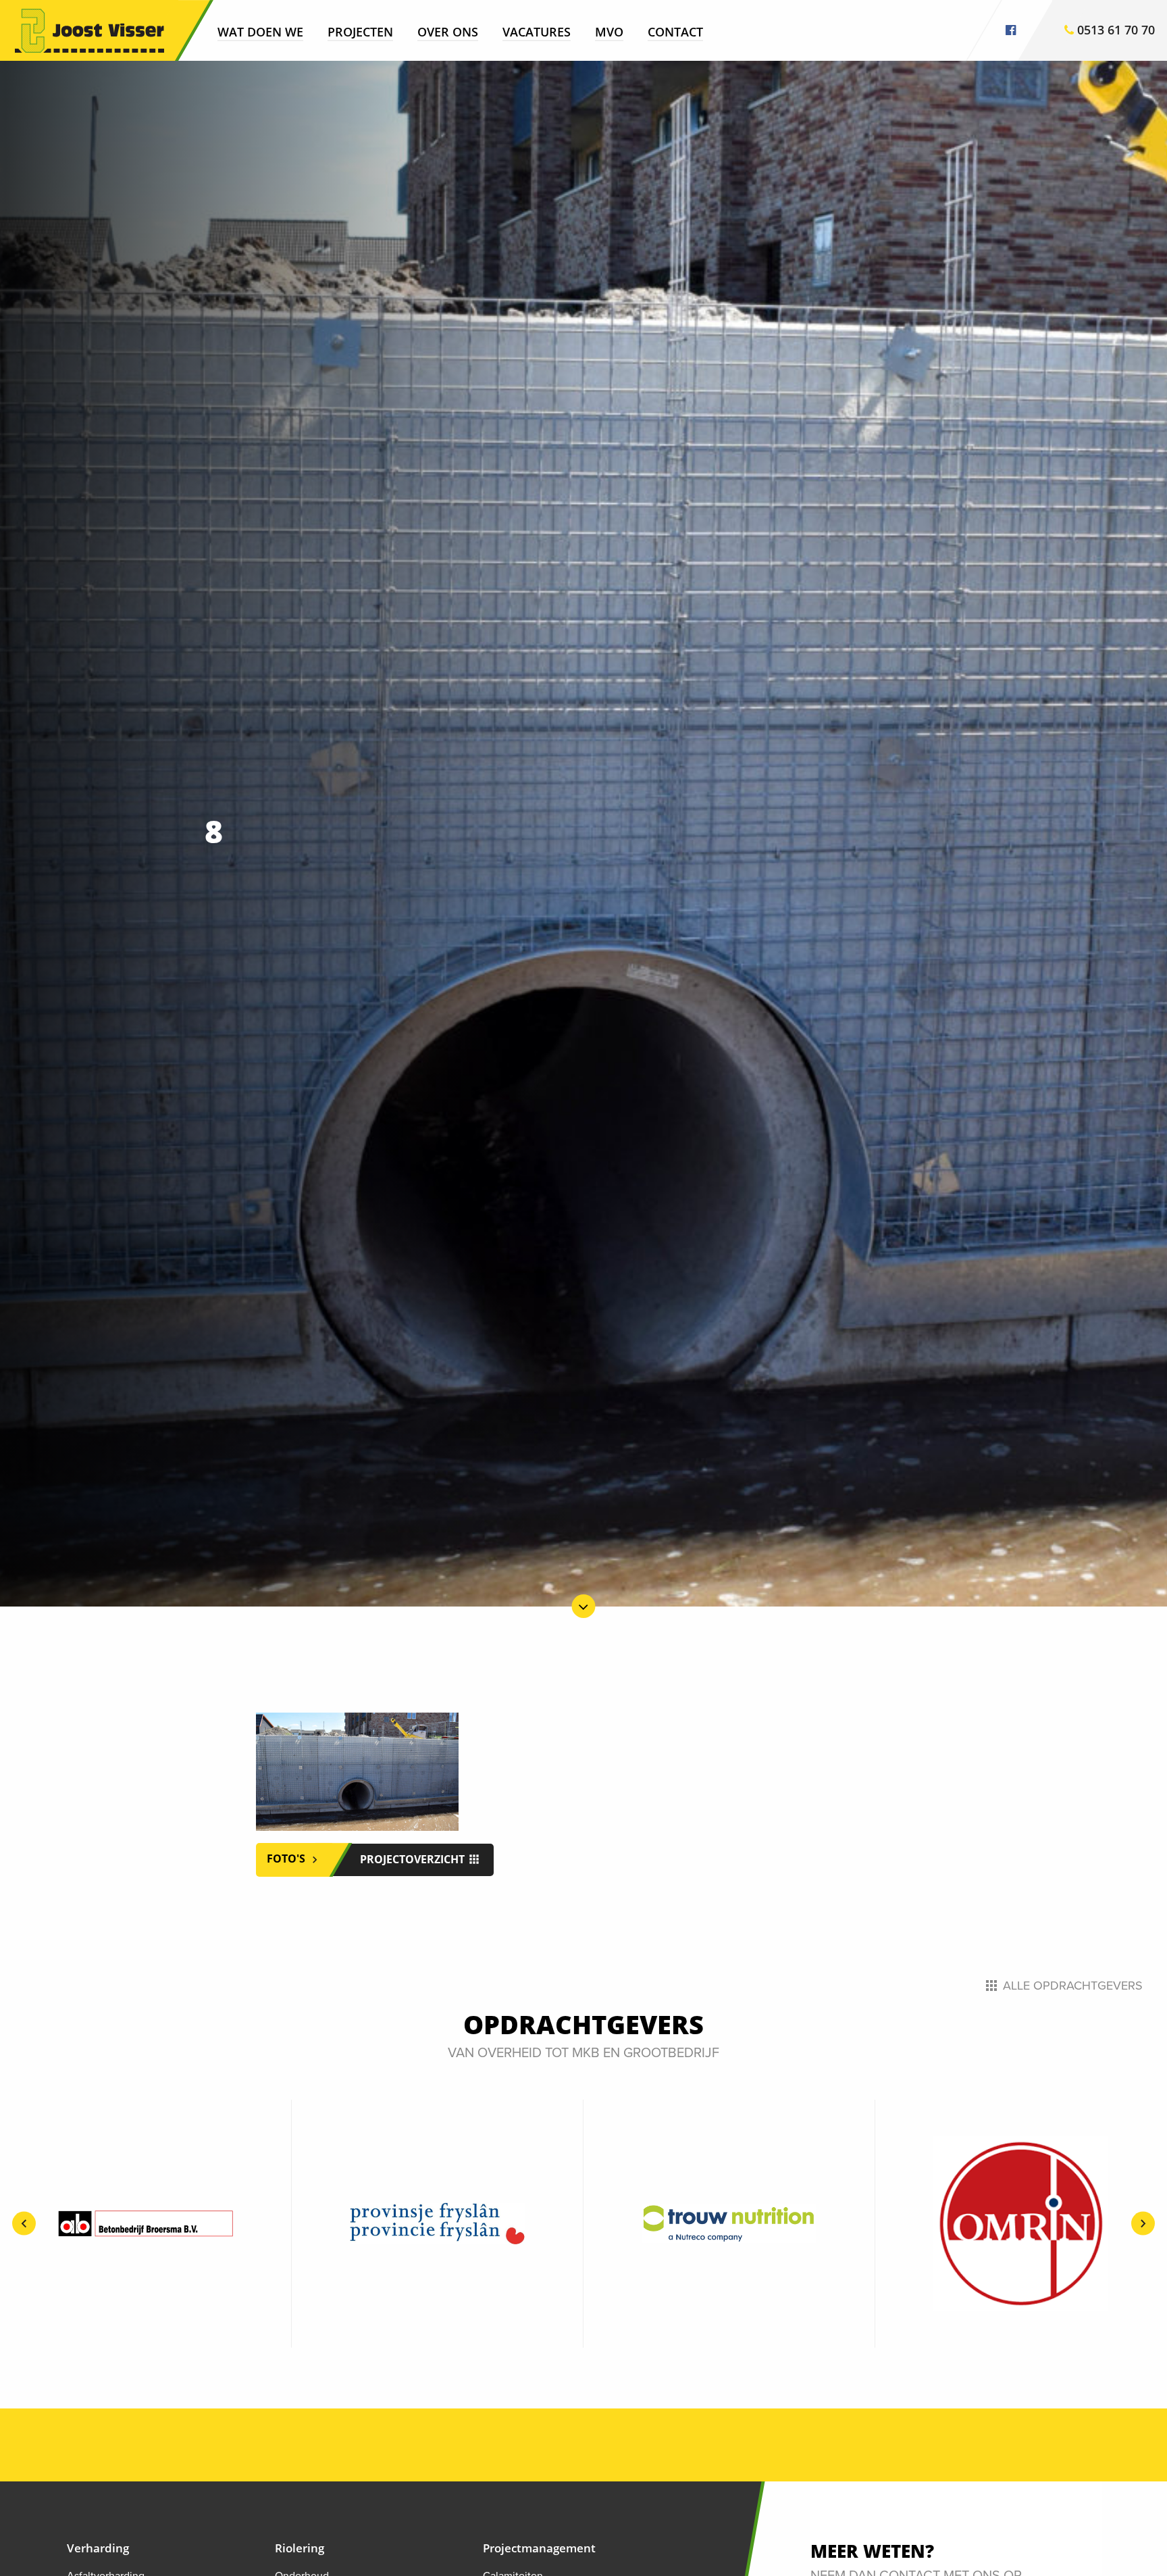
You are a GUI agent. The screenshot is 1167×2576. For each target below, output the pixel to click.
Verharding (98, 2548)
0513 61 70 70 (1114, 30)
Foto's (287, 1859)
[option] (146, 2224)
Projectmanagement (539, 2548)
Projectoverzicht (414, 1859)
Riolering (300, 2548)
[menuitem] (260, 31)
